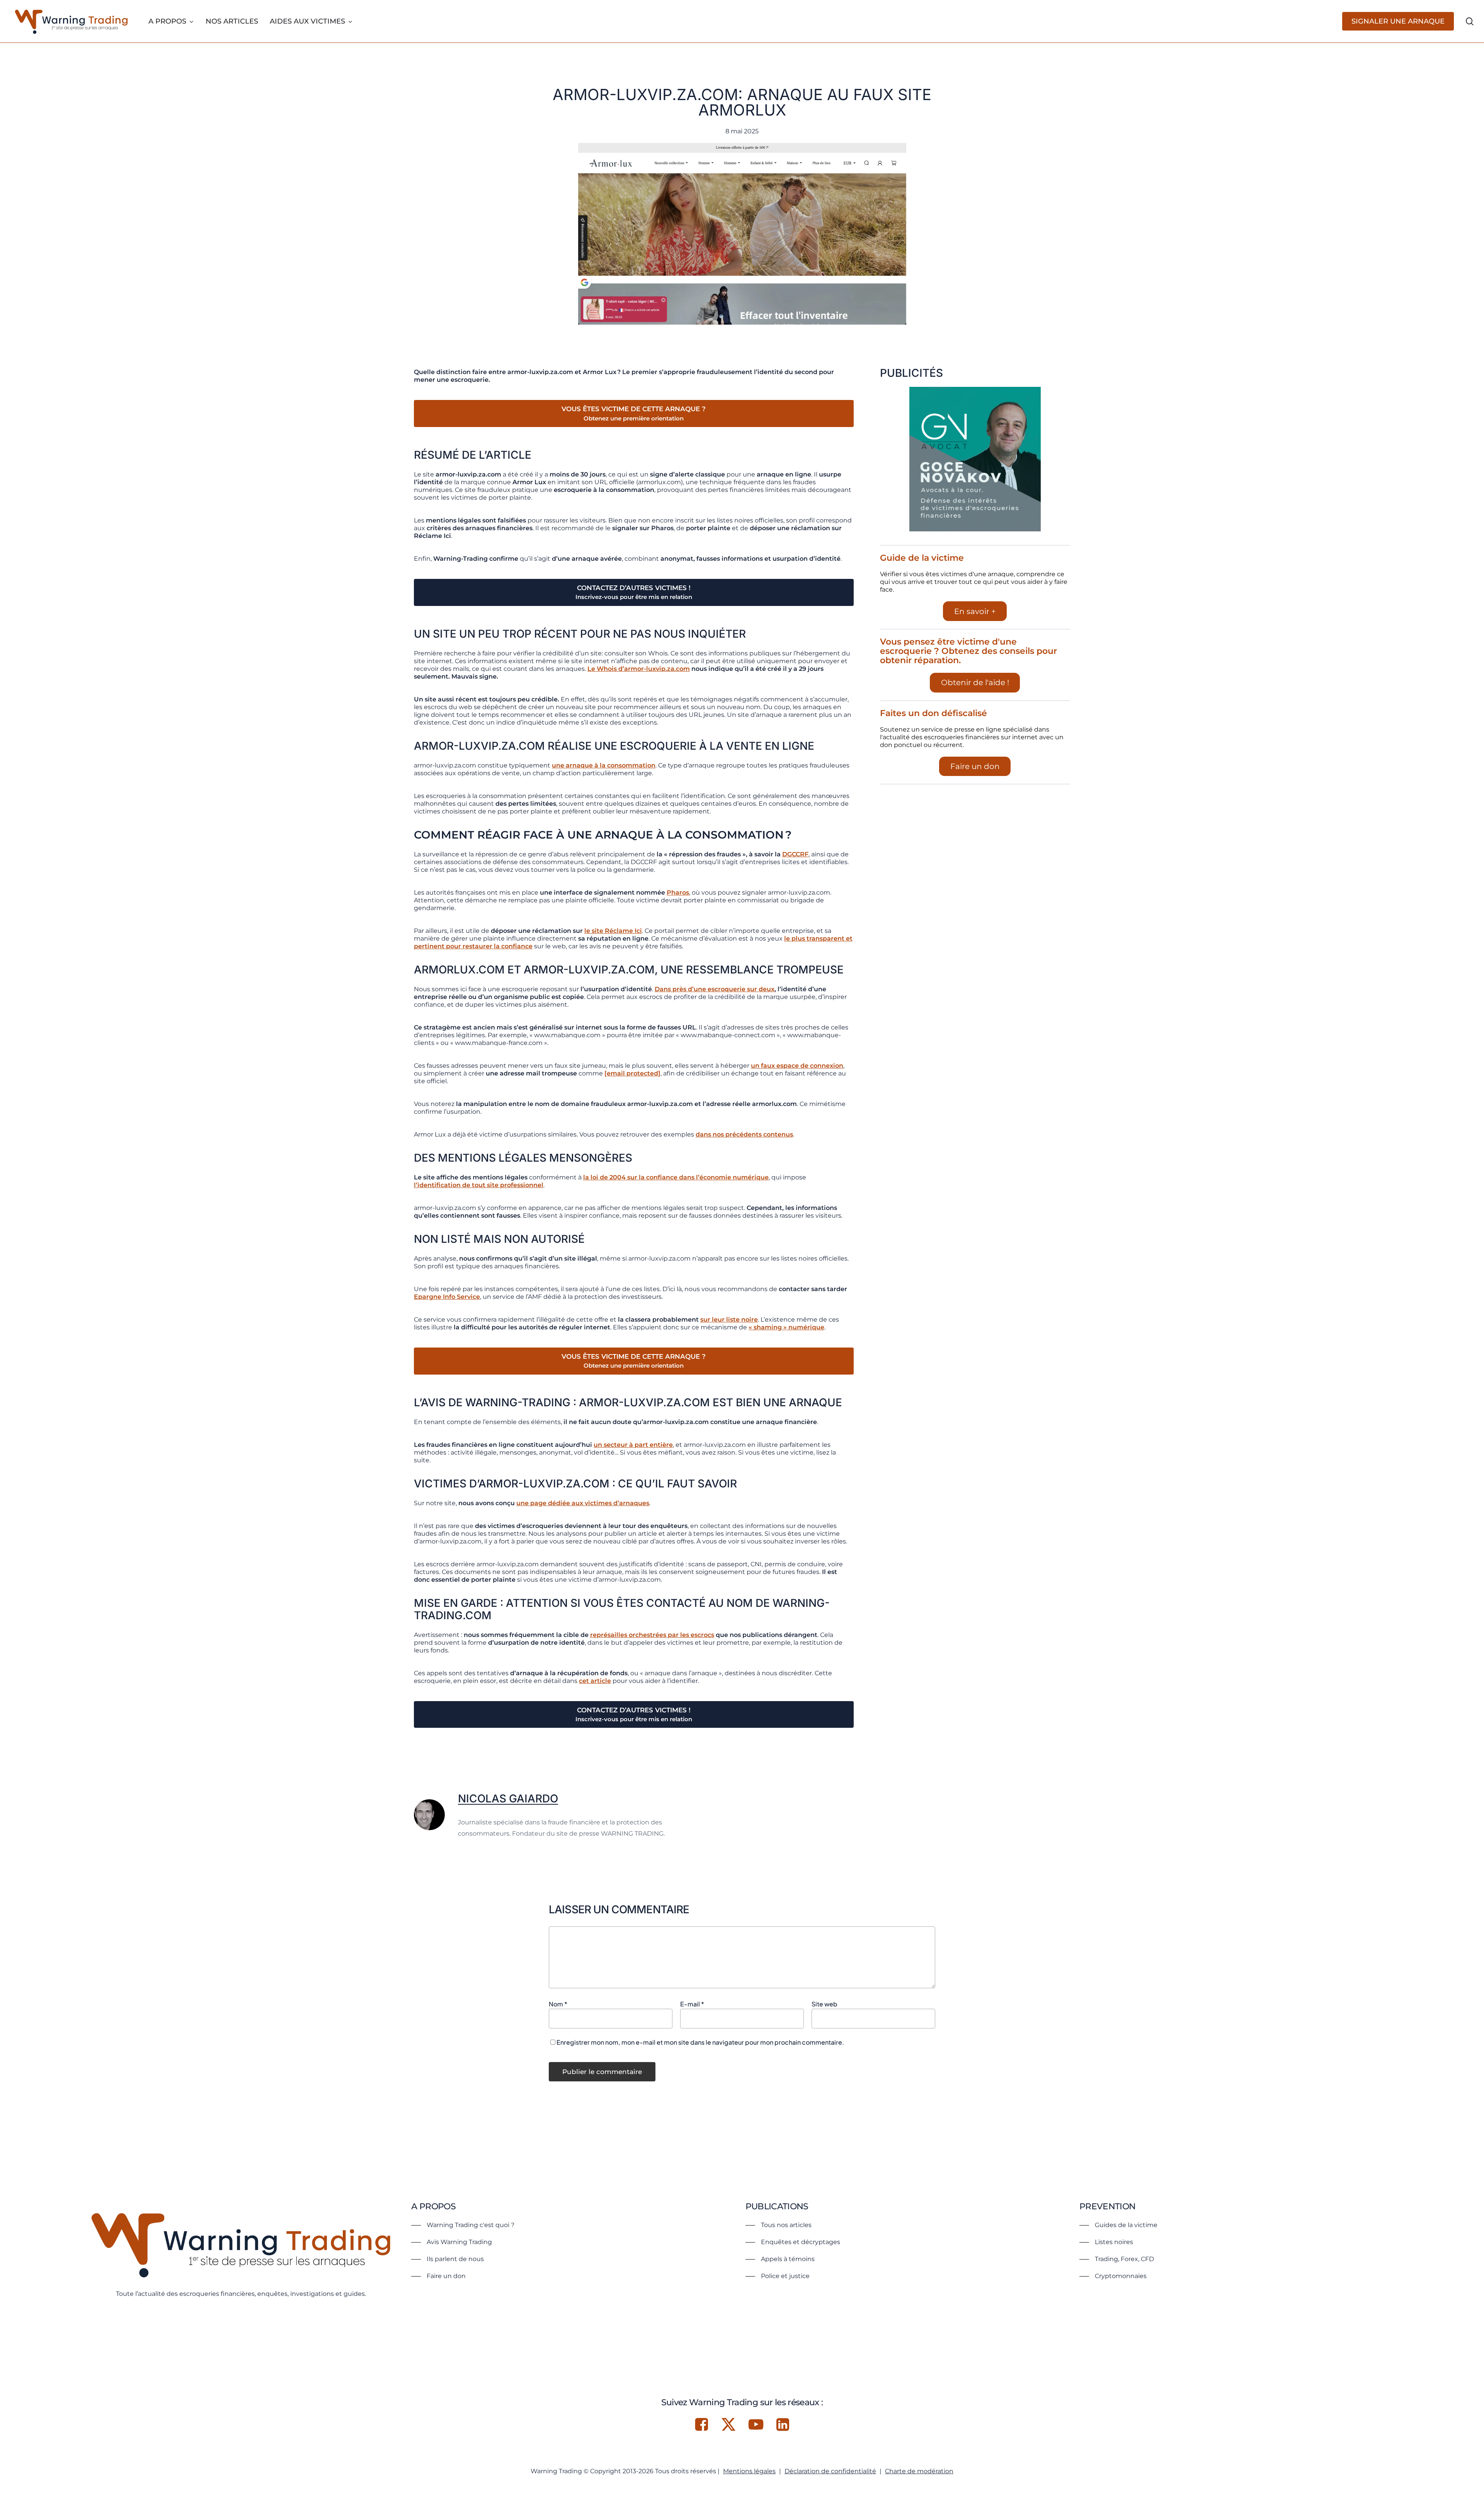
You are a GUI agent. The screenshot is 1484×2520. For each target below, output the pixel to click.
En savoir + (975, 611)
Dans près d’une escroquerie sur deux (715, 989)
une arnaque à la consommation (604, 765)
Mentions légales (749, 2471)
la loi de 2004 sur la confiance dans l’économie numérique (676, 1177)
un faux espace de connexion (797, 1066)
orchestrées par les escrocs (652, 1635)
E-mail (692, 2004)
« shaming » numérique (786, 1327)
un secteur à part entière (633, 1445)
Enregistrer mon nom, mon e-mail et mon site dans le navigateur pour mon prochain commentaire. (700, 2042)
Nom (558, 2004)
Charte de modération (919, 2471)
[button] (463, 2225)
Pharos (678, 892)
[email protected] (632, 1073)
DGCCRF (795, 854)
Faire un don (975, 766)
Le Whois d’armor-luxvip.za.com (639, 669)
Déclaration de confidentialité (830, 2471)
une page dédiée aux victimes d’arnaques (583, 1503)
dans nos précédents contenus (744, 1134)
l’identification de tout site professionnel (479, 1185)
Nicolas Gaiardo (508, 1799)
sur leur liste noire (729, 1320)
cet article (595, 1681)
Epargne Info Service (447, 1297)
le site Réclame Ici (613, 931)
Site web (825, 2004)
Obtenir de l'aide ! (975, 682)
